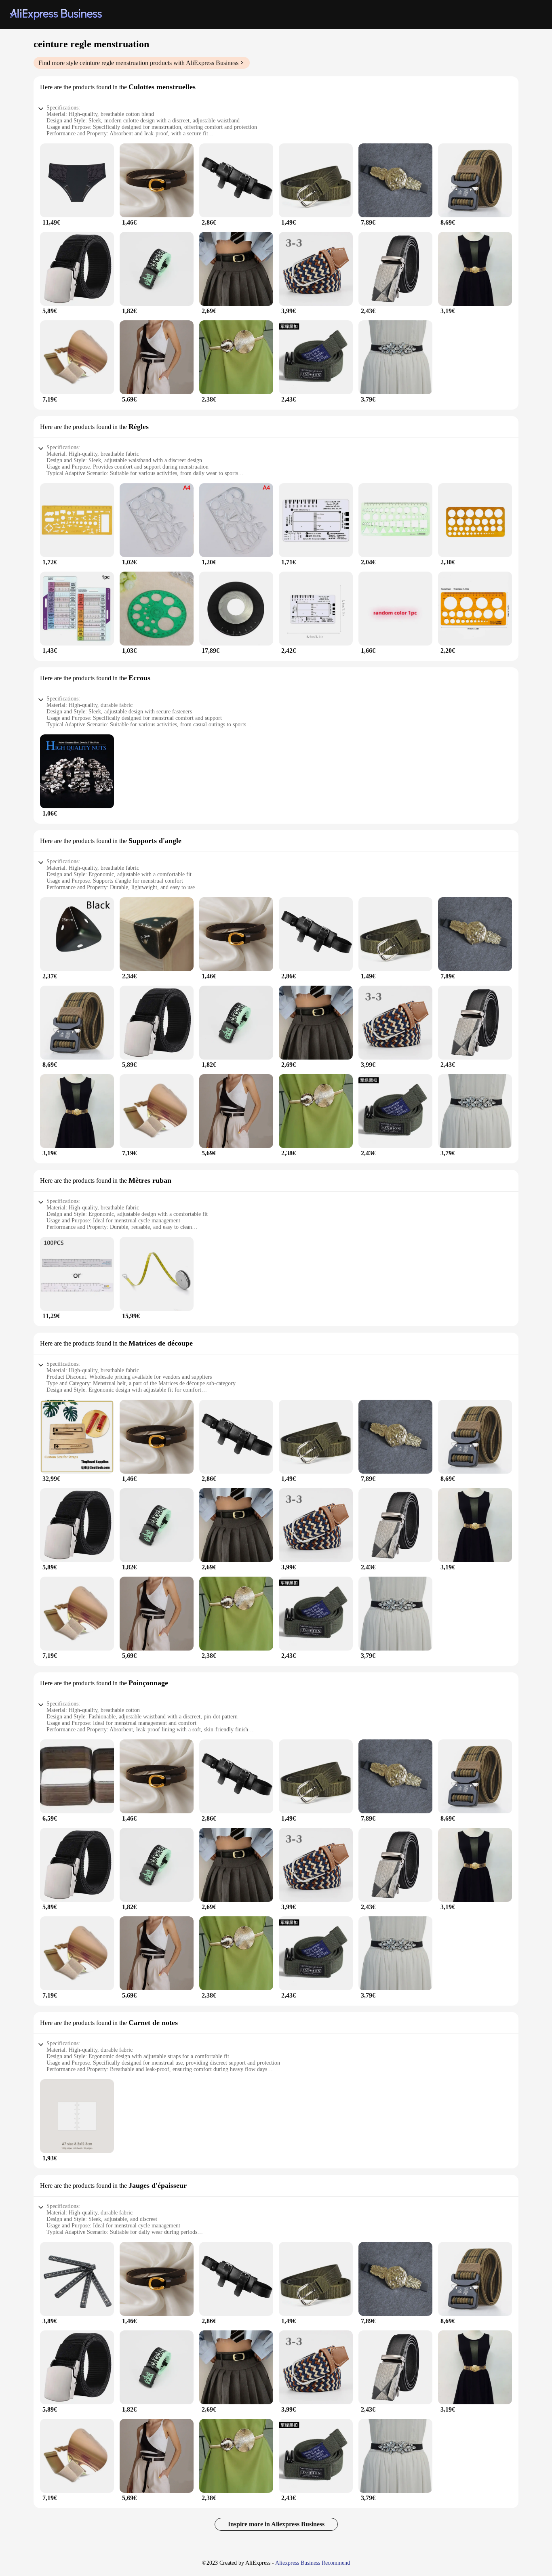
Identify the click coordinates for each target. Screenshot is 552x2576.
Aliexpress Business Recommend (313, 2563)
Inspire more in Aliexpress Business (276, 2524)
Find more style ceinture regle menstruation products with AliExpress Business (138, 63)
